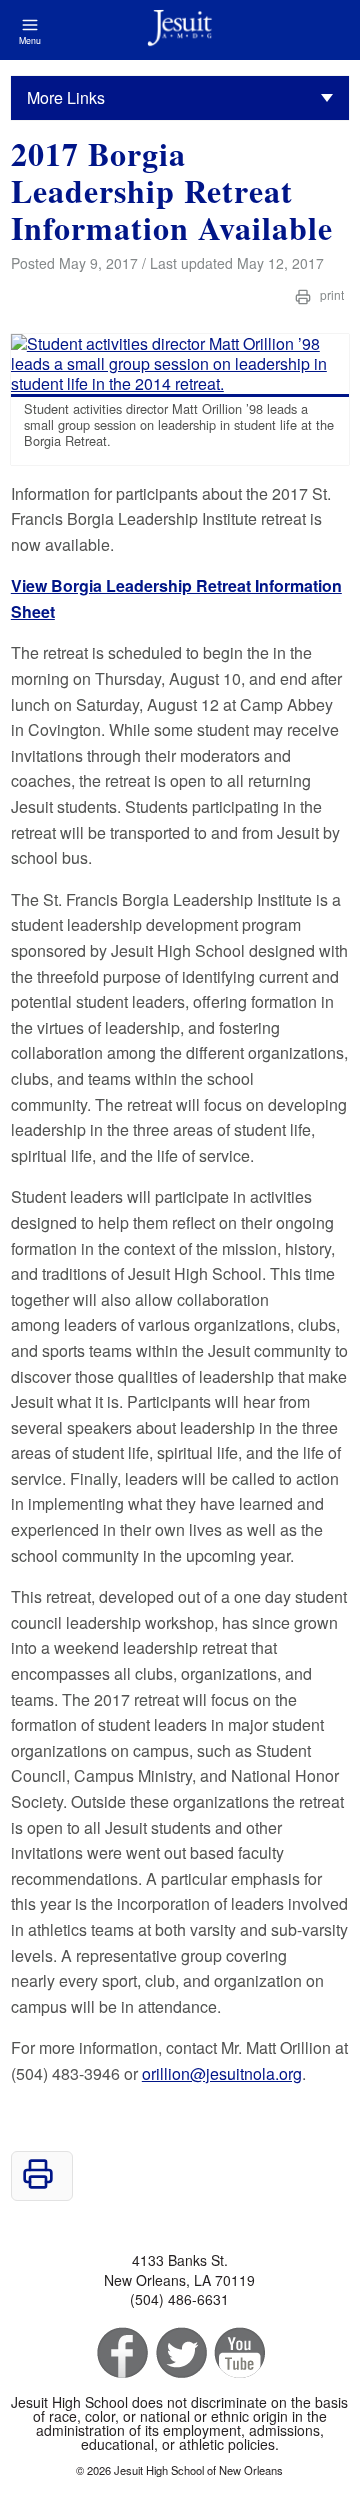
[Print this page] (38, 2183)
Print (330, 294)
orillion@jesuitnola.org (222, 2073)
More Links (66, 97)
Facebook (120, 2353)
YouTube (238, 2353)
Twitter (179, 2353)
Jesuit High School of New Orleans (180, 30)
